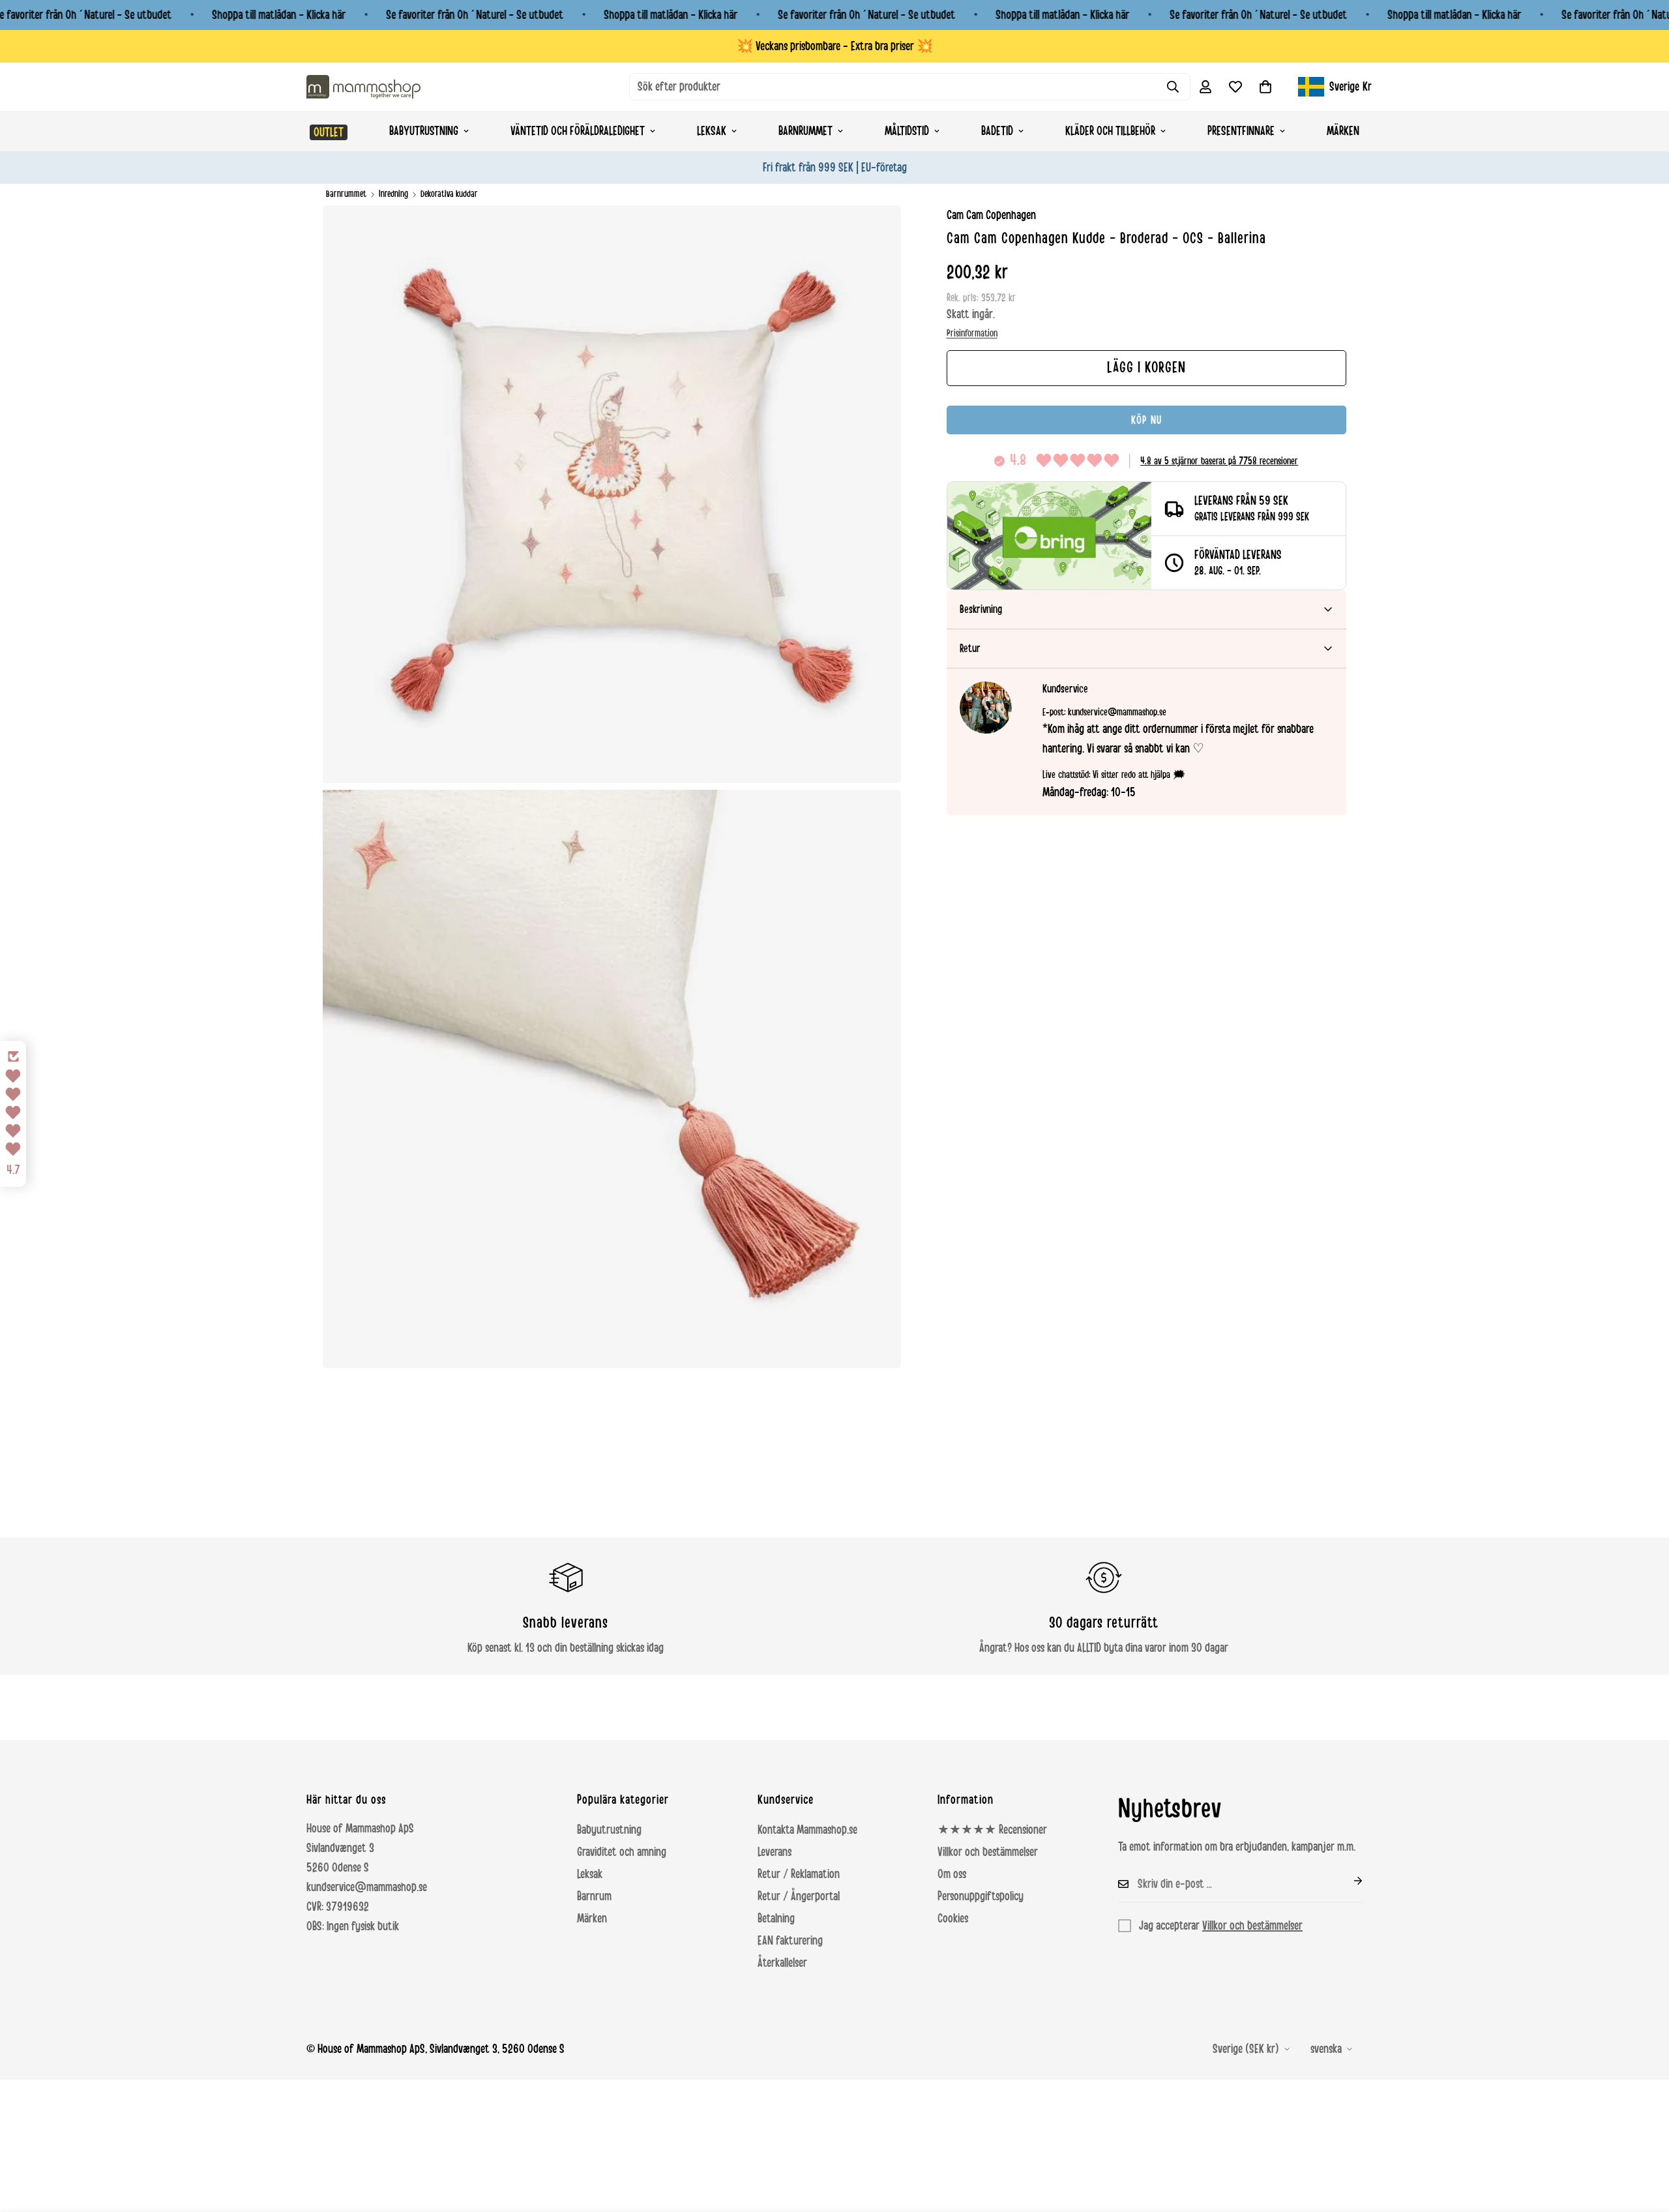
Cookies (953, 1919)
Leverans (775, 1852)
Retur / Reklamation (799, 1874)
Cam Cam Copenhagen (991, 215)
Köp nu (1146, 420)
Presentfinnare (1241, 131)
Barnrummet (805, 131)
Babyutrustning (424, 131)
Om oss (952, 1874)
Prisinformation (972, 333)
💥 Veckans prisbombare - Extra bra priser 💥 (835, 46)
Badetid (997, 131)
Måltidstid (907, 131)
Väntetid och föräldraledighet (578, 131)
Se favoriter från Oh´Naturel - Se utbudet (475, 15)
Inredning (393, 194)
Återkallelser (782, 1963)
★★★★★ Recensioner (992, 1830)
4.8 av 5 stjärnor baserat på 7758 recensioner (1219, 461)
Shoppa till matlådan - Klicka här (279, 15)
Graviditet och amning (622, 1852)
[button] (1265, 87)
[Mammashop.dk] (363, 86)
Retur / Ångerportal (799, 1896)
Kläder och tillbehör (1110, 131)
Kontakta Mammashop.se (807, 1830)
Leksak (712, 131)
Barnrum (594, 1896)
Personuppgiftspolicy (981, 1896)
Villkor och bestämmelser (988, 1852)
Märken (1343, 131)
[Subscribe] (1348, 1881)
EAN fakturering (790, 1941)
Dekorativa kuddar (449, 194)
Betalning (776, 1919)
